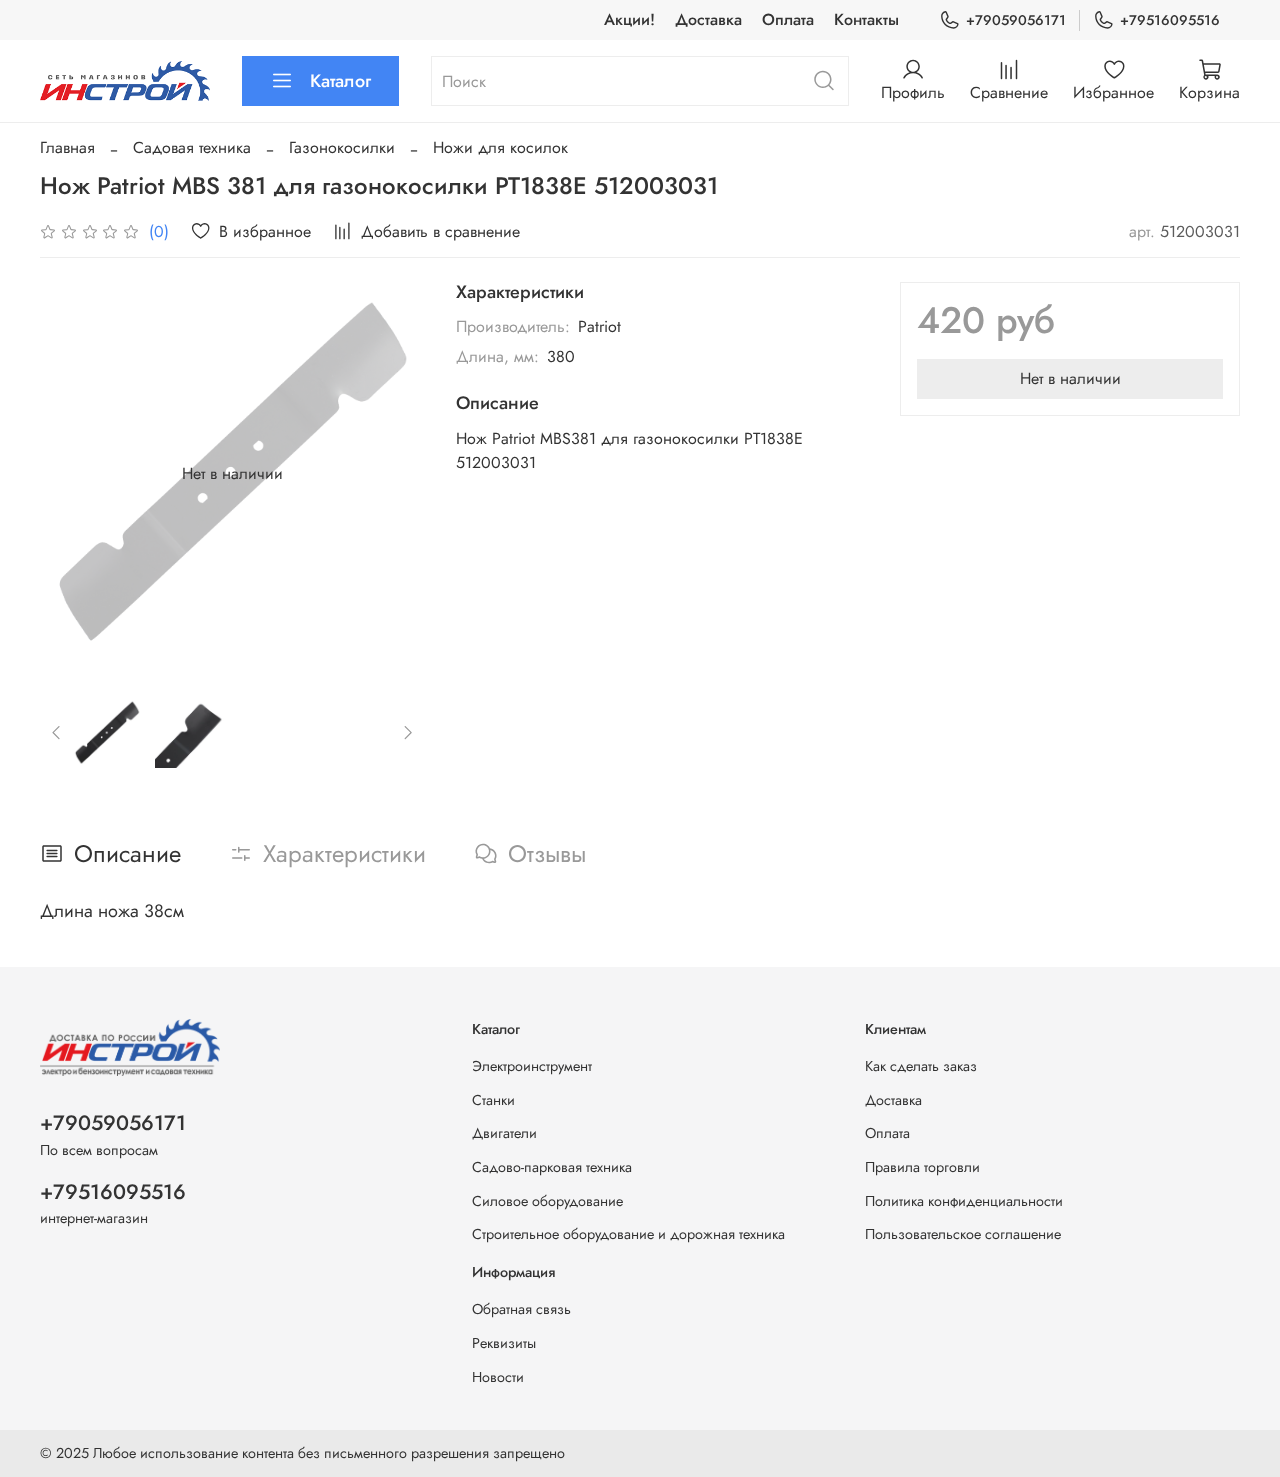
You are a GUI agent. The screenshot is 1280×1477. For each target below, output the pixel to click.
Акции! (629, 19)
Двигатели (504, 1133)
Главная (67, 147)
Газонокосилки (342, 147)
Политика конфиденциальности (964, 1201)
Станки (493, 1100)
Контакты (866, 19)
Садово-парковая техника (552, 1167)
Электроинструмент (532, 1066)
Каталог (340, 81)
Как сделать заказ (921, 1066)
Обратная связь (521, 1309)
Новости (498, 1377)
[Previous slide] (72, 474)
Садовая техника (192, 147)
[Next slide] (392, 474)
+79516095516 (1170, 20)
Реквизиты (504, 1343)
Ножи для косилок (500, 147)
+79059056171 (1016, 20)
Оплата (788, 19)
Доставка (708, 19)
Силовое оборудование (547, 1201)
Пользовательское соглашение (963, 1234)
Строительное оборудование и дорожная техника (628, 1234)
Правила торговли (922, 1167)
